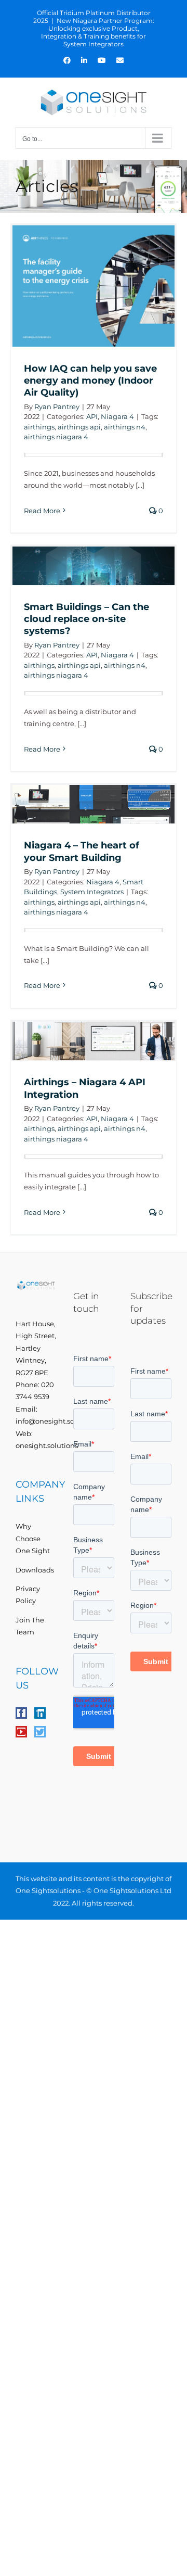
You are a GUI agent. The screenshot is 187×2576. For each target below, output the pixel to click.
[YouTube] (21, 1732)
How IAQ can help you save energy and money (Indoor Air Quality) (90, 381)
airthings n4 (125, 427)
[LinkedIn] (40, 1713)
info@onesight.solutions (57, 1421)
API (92, 416)
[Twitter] (40, 1732)
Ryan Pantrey (57, 407)
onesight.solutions (47, 1445)
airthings (39, 427)
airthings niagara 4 (56, 437)
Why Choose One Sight (33, 1538)
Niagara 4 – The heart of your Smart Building (82, 851)
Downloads (35, 1570)
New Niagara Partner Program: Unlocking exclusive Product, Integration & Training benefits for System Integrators (98, 32)
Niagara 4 (117, 416)
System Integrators (92, 892)
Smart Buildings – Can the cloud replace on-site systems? (86, 619)
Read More (42, 511)
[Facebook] (21, 1713)
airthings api (79, 427)
